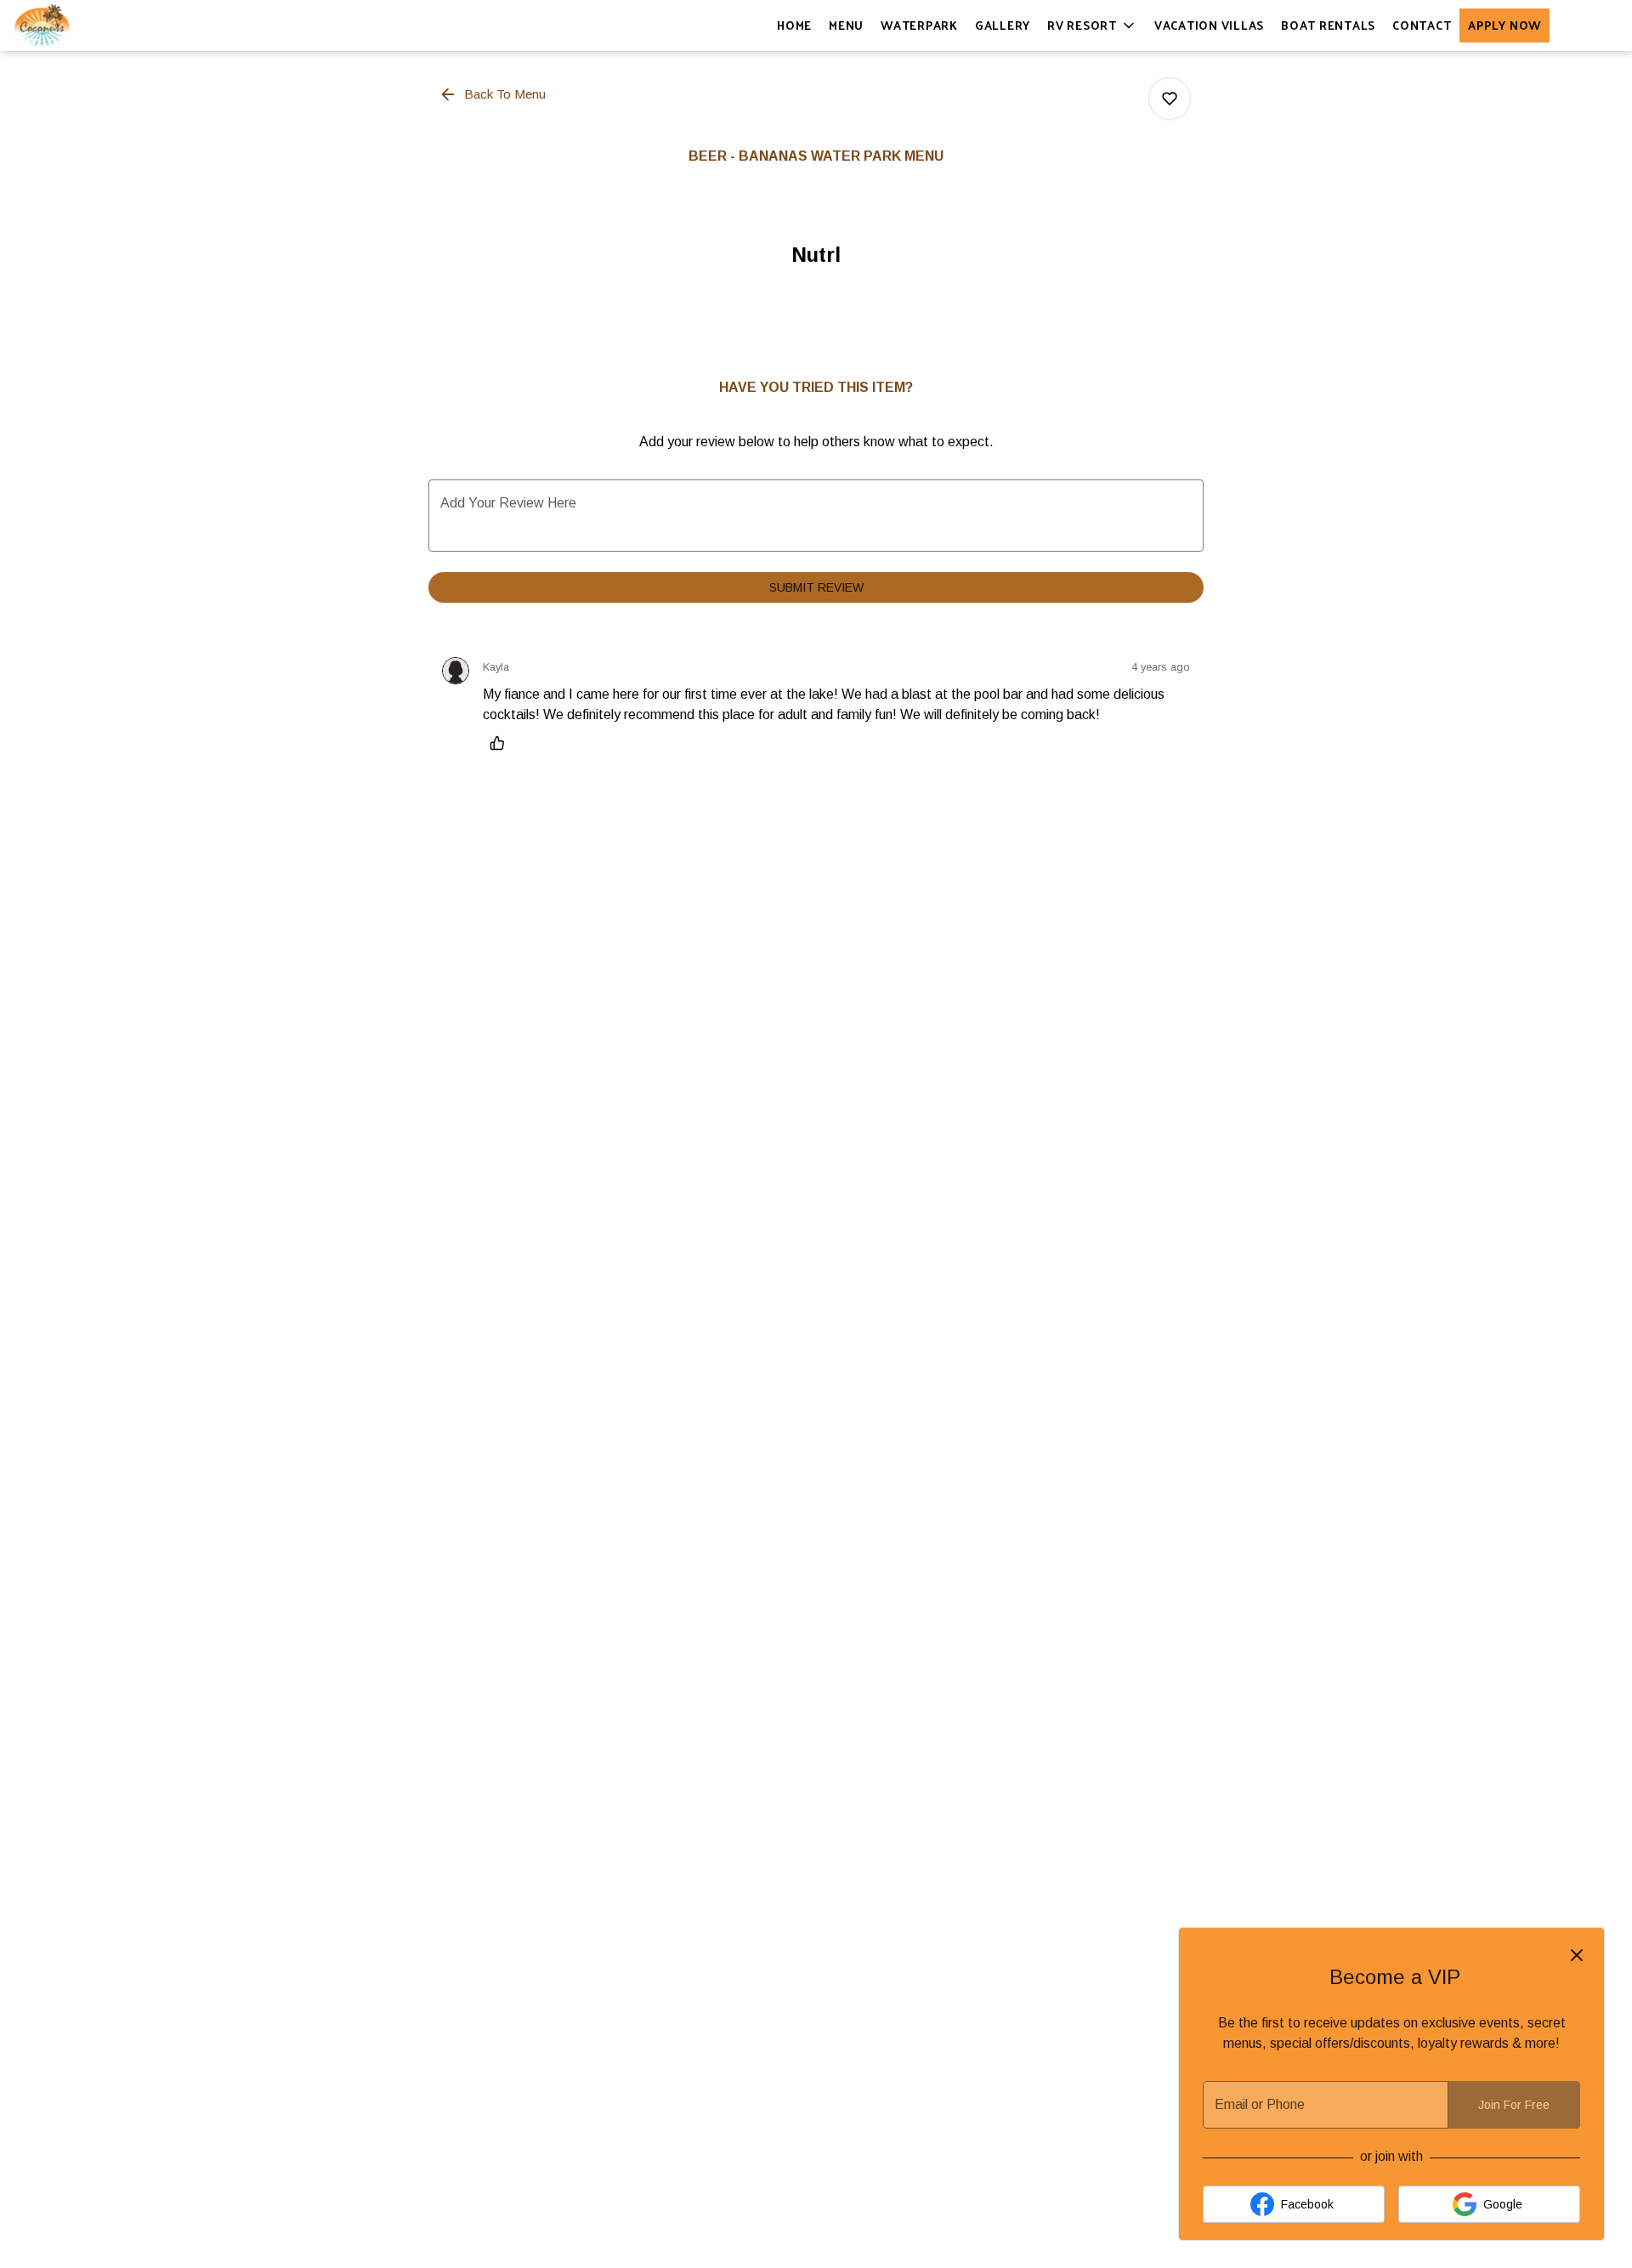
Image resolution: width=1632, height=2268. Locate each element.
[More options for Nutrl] (1170, 99)
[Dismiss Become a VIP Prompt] (1577, 1955)
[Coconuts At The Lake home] (90, 26)
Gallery (1003, 25)
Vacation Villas (1209, 25)
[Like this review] (501, 743)
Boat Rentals (1328, 25)
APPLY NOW (1504, 25)
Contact (1422, 25)
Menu (846, 25)
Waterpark (919, 25)
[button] (1092, 26)
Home (794, 25)
